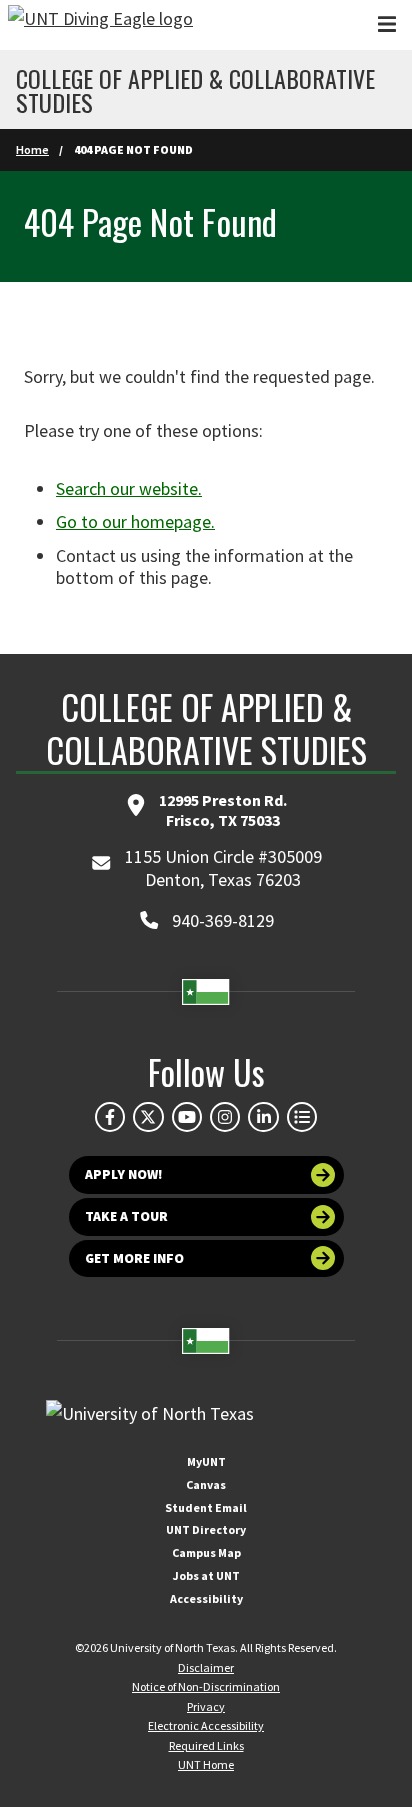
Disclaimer (206, 1667)
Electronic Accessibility (206, 1725)
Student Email (206, 1507)
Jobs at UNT (206, 1575)
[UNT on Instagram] (225, 1117)
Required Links (206, 1745)
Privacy (206, 1706)
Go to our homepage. (135, 521)
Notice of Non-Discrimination (206, 1686)
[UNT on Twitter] (148, 1117)
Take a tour (126, 1216)
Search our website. (129, 488)
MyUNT (206, 1461)
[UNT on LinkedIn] (263, 1117)
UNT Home (206, 1764)
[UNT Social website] (302, 1117)
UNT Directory (206, 1529)
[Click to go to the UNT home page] (100, 25)
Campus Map (206, 1552)
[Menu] (387, 24)
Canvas (206, 1484)
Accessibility (206, 1598)
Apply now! (124, 1174)
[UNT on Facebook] (110, 1117)
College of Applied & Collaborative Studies (195, 90)
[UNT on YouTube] (187, 1117)
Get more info (134, 1258)
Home (32, 149)
